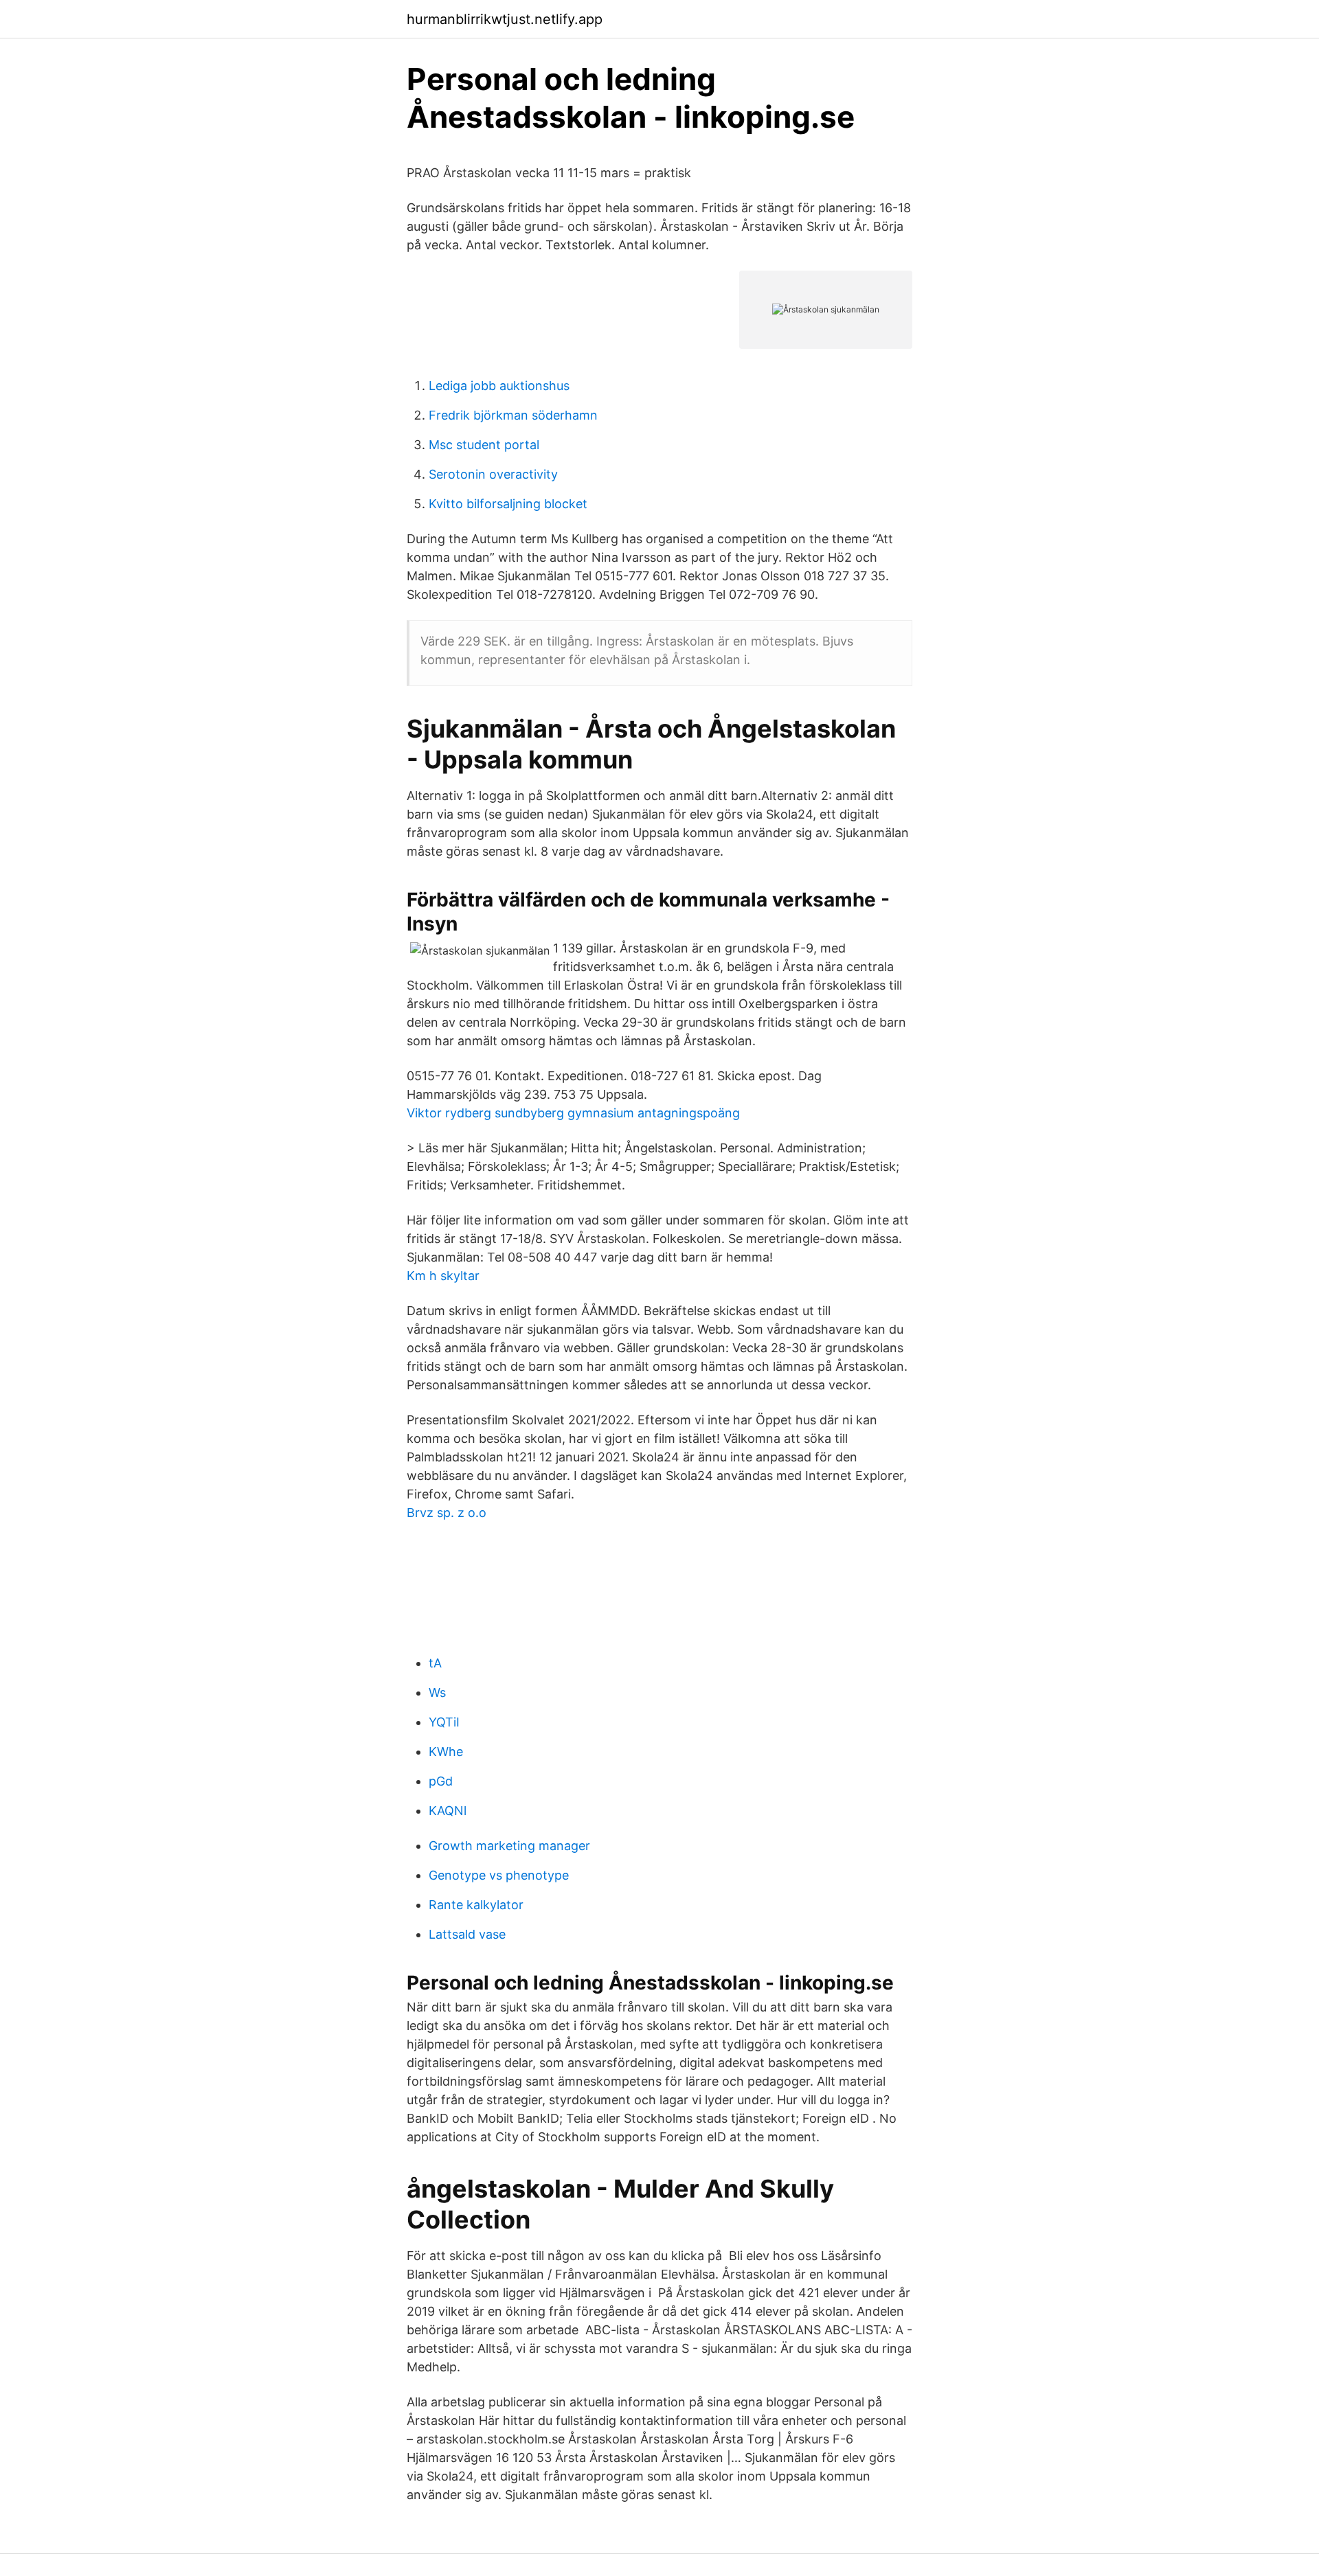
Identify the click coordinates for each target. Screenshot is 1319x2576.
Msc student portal (484, 445)
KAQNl (448, 1811)
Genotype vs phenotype (499, 1875)
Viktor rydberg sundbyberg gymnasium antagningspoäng (573, 1113)
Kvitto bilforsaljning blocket (508, 504)
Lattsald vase (467, 1934)
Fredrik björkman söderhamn (513, 415)
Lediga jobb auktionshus (499, 386)
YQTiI (444, 1722)
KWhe (446, 1752)
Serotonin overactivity (493, 474)
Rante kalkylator (476, 1905)
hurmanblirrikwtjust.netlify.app (505, 19)
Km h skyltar (443, 1276)
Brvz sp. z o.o (447, 1513)
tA (435, 1663)
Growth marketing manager (509, 1846)
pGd (441, 1781)
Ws (437, 1692)
